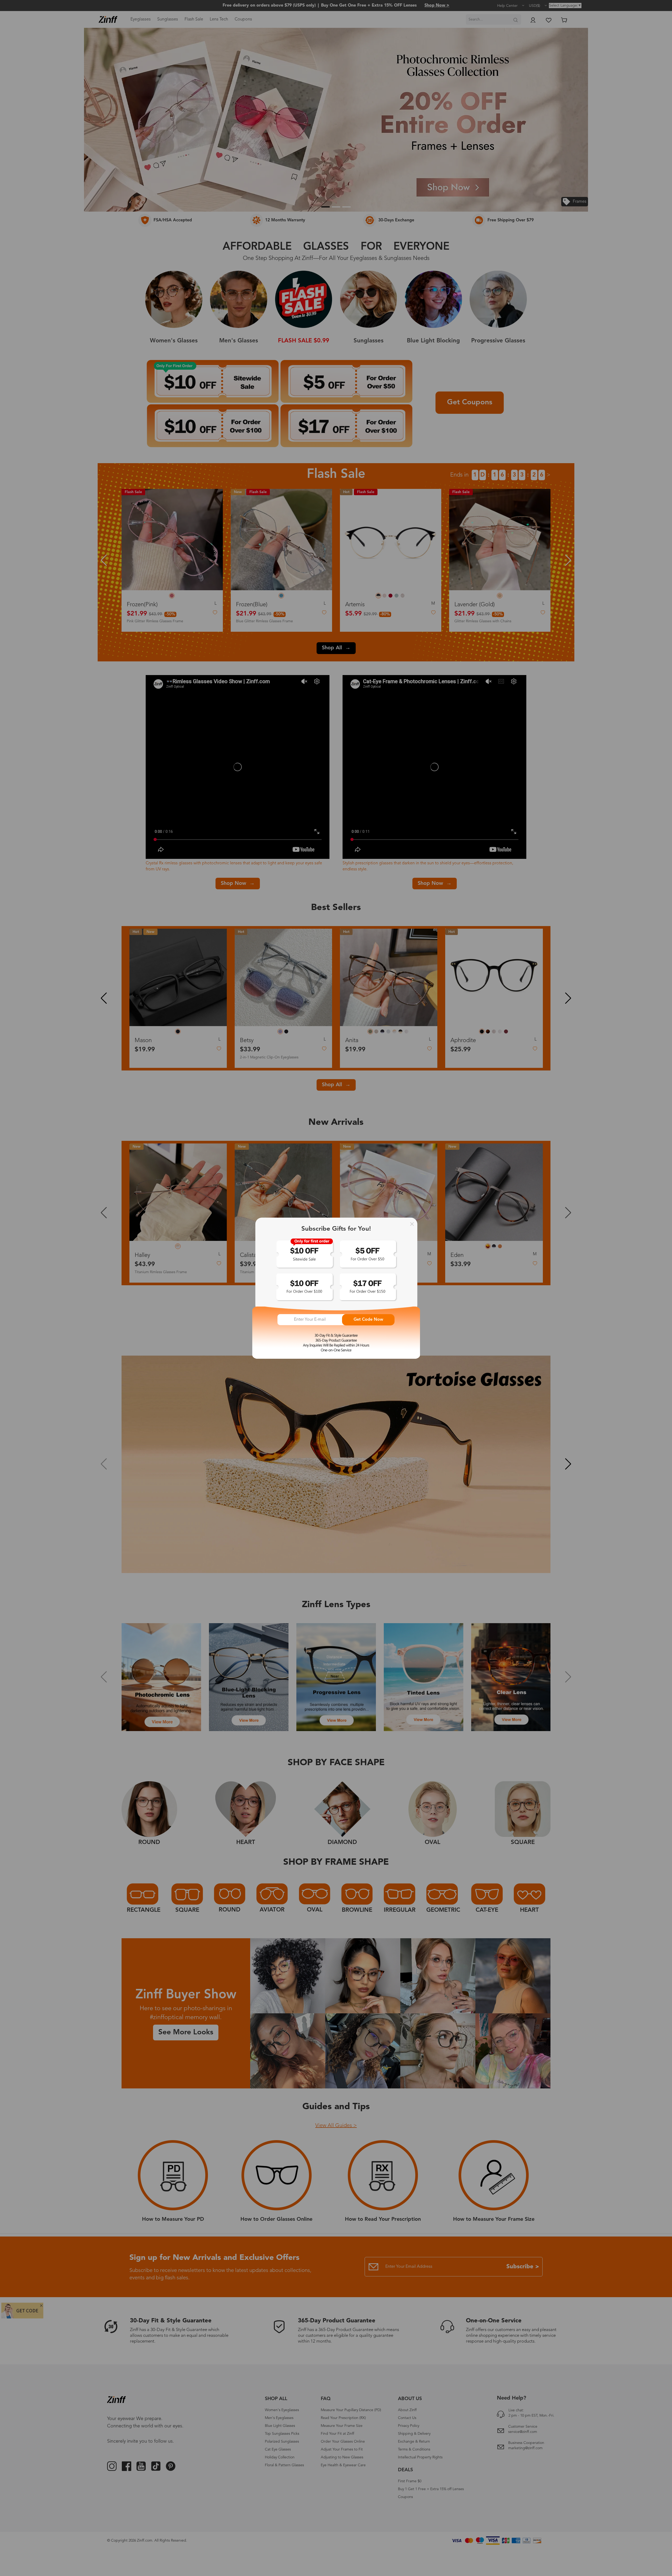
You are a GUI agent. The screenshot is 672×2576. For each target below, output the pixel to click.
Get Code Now (368, 1320)
